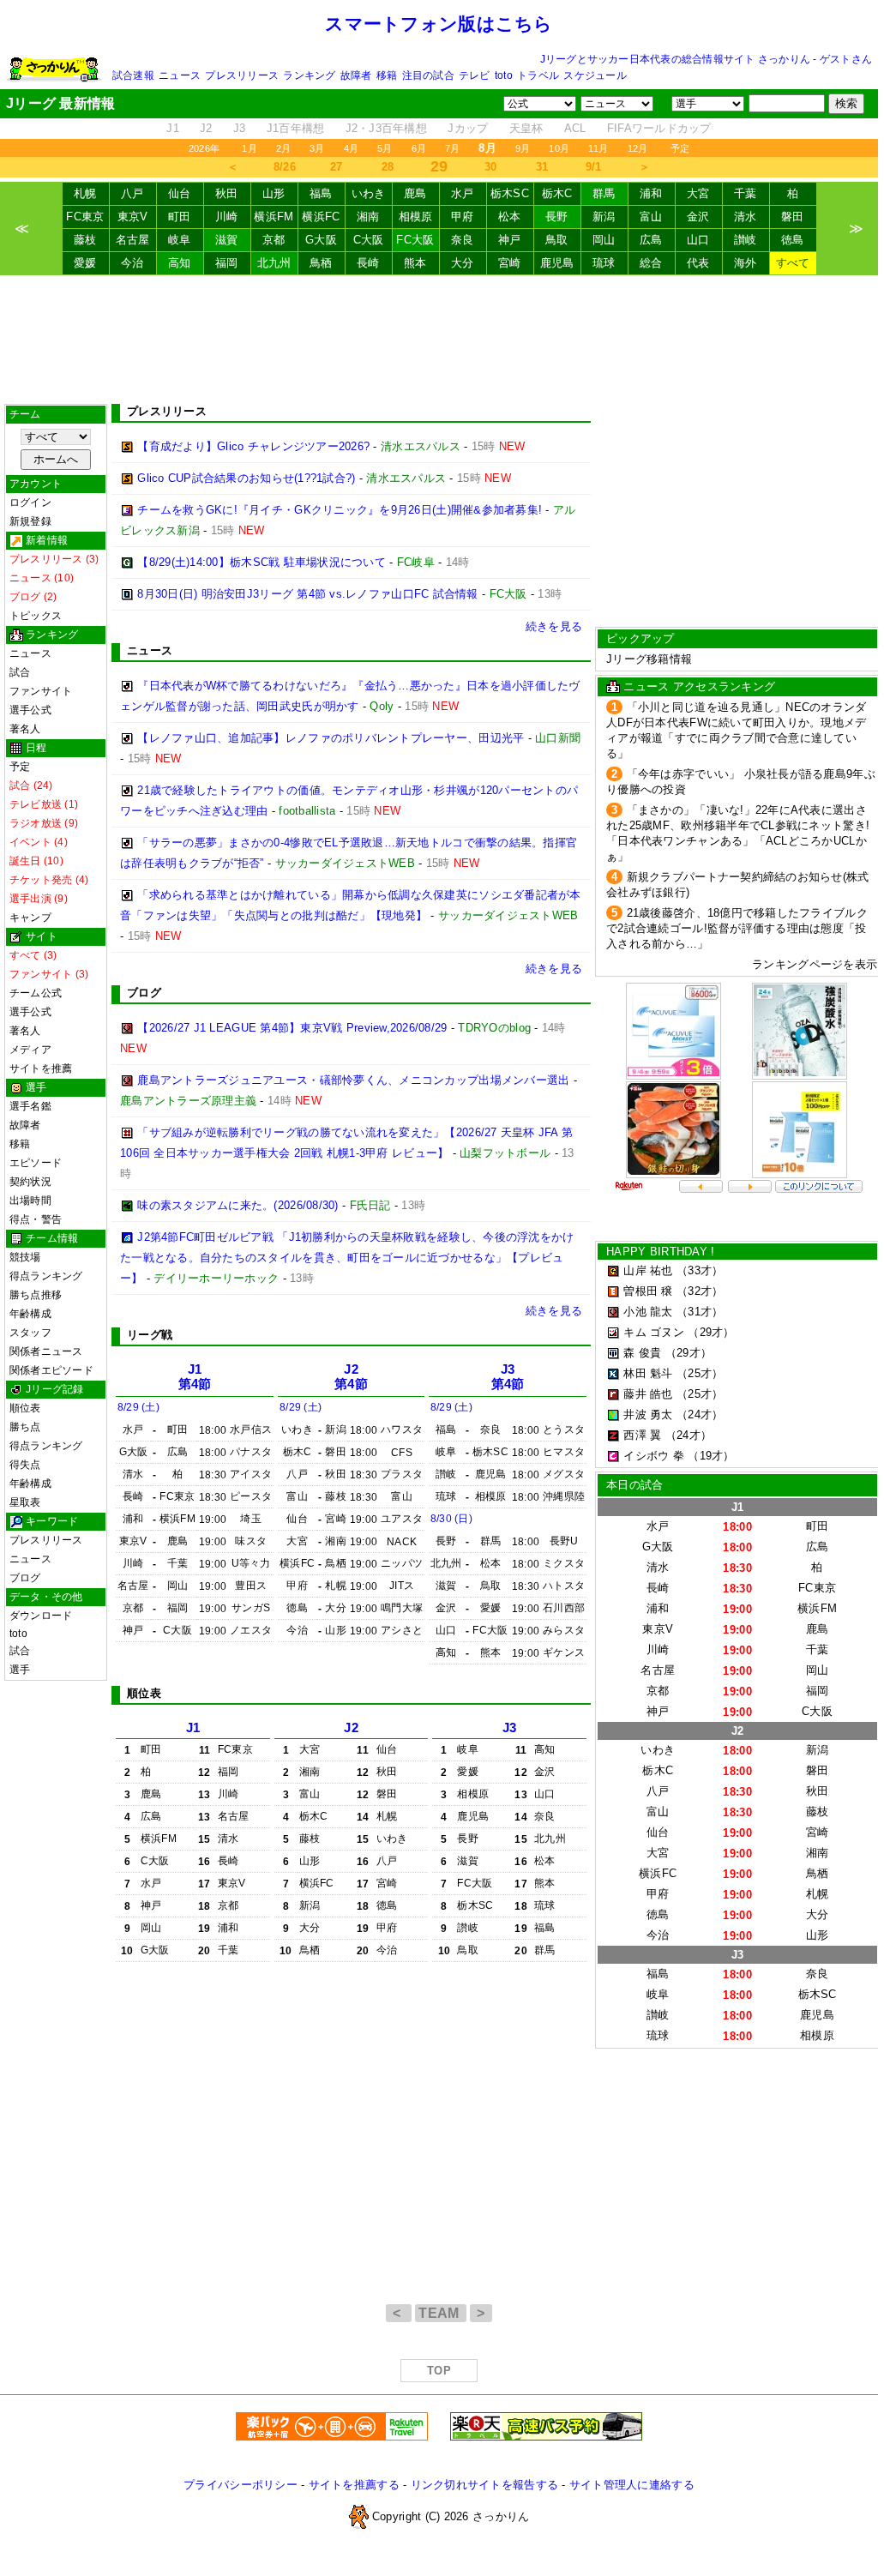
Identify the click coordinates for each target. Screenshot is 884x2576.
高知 (180, 263)
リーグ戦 (150, 1335)
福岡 (227, 263)
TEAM (441, 2313)
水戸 (463, 193)
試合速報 (133, 75)
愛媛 (85, 263)
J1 (173, 128)
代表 (698, 263)
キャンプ (30, 918)
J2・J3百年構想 (386, 128)
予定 (680, 148)
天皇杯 (526, 128)
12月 (638, 148)
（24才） (700, 1414)
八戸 (132, 193)
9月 (523, 148)
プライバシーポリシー (241, 2485)
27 (337, 167)
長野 (557, 217)
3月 (317, 148)
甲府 (463, 217)
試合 (20, 672)
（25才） (700, 1373)
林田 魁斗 (648, 1373)
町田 (180, 217)
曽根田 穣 (648, 1291)
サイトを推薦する (354, 2485)
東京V (133, 217)
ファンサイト (41, 691)
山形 (274, 193)
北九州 (274, 263)
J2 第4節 (351, 1377)
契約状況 (30, 1182)
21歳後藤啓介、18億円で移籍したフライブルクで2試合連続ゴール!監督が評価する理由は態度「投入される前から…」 (737, 928)
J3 (240, 128)
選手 (20, 1670)
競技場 (25, 1257)
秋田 (227, 193)
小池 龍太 (648, 1312)
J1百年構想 (296, 128)
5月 (385, 148)
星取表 (25, 1502)
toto (504, 75)
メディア (30, 1050)
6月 (419, 148)
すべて (793, 263)
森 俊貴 (642, 1353)
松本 (510, 217)
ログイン (30, 503)
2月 (283, 148)
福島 (321, 193)
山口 (698, 240)
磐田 (793, 217)
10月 (559, 148)
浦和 (651, 193)
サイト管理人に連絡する (632, 2485)
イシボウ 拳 (654, 1456)
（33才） (700, 1270)
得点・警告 (36, 1219)
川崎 (227, 217)
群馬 (604, 193)
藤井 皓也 (648, 1394)
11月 (598, 148)
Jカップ (468, 128)
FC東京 (85, 217)
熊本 (415, 263)
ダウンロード (41, 1616)
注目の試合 (428, 75)
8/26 (285, 167)
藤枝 (85, 240)
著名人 (25, 729)
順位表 (25, 1408)
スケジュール (595, 75)
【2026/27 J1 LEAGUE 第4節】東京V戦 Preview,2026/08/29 (292, 1028)
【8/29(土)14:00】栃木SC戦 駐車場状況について (262, 562)
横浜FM (274, 217)
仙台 (180, 193)
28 (388, 167)
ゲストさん (846, 59)
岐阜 (180, 240)
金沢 (698, 217)
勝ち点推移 (36, 1295)
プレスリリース (242, 75)
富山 (651, 217)
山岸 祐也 (648, 1270)
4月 (351, 148)
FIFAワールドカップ (659, 128)
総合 (651, 263)
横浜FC (321, 217)
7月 (452, 148)
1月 (249, 148)
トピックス (36, 616)
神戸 (510, 240)
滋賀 (227, 240)
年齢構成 (30, 1314)
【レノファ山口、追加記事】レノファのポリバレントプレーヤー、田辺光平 (331, 738)
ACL (575, 128)
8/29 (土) (138, 1407)
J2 (206, 128)
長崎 (368, 263)
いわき (369, 193)
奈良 (463, 240)
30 (491, 167)
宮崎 (510, 263)
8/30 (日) (451, 1519)
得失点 (25, 1465)
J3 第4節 (508, 1377)
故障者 (356, 75)
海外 (746, 263)
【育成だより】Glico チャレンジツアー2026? (253, 446)
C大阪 (369, 240)
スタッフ (30, 1333)
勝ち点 (25, 1427)
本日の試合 (634, 1485)
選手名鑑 (30, 1106)
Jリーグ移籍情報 (649, 659)
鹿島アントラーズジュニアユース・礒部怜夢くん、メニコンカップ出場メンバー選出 (353, 1080)
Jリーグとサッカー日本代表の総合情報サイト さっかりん (675, 59)
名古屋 (133, 240)
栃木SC (510, 193)
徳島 (793, 240)
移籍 (387, 75)
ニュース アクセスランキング (699, 686)
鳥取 (557, 240)
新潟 (604, 217)
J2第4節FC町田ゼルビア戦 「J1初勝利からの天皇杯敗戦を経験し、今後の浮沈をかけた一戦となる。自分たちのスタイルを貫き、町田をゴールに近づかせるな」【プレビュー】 (347, 1258)
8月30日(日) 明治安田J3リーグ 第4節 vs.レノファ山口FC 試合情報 (307, 594)
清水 (746, 217)
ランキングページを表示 (815, 964)
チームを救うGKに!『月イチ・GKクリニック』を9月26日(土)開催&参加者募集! (340, 510)
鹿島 (415, 193)
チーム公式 (36, 993)
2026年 (204, 148)
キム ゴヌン (654, 1332)
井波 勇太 (648, 1414)
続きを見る (554, 626)
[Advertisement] (439, 340)
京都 (274, 240)
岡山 (604, 240)
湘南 (368, 217)
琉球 (604, 263)
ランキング (309, 75)
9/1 (594, 167)
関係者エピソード (51, 1370)
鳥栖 (321, 263)
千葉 (746, 193)
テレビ (475, 75)
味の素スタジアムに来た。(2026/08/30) (238, 1205)
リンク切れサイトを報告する (484, 2485)
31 (542, 167)
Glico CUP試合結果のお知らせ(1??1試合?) (246, 478)
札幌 (85, 193)
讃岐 (746, 240)
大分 (463, 263)
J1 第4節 (195, 1377)
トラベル (538, 75)
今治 (132, 263)
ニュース (180, 75)
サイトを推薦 (41, 1068)
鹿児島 (557, 263)
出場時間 (30, 1201)
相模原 (416, 217)
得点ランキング (46, 1276)
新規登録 (30, 521)
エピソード (36, 1163)
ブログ (25, 1578)
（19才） (711, 1456)
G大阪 (321, 240)
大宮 (698, 193)
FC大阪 (415, 240)
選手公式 (30, 710)
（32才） (700, 1291)
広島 (651, 240)
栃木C (557, 193)
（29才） (711, 1332)
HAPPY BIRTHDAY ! (660, 1252)
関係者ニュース (46, 1351)
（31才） (700, 1312)
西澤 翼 (642, 1435)
